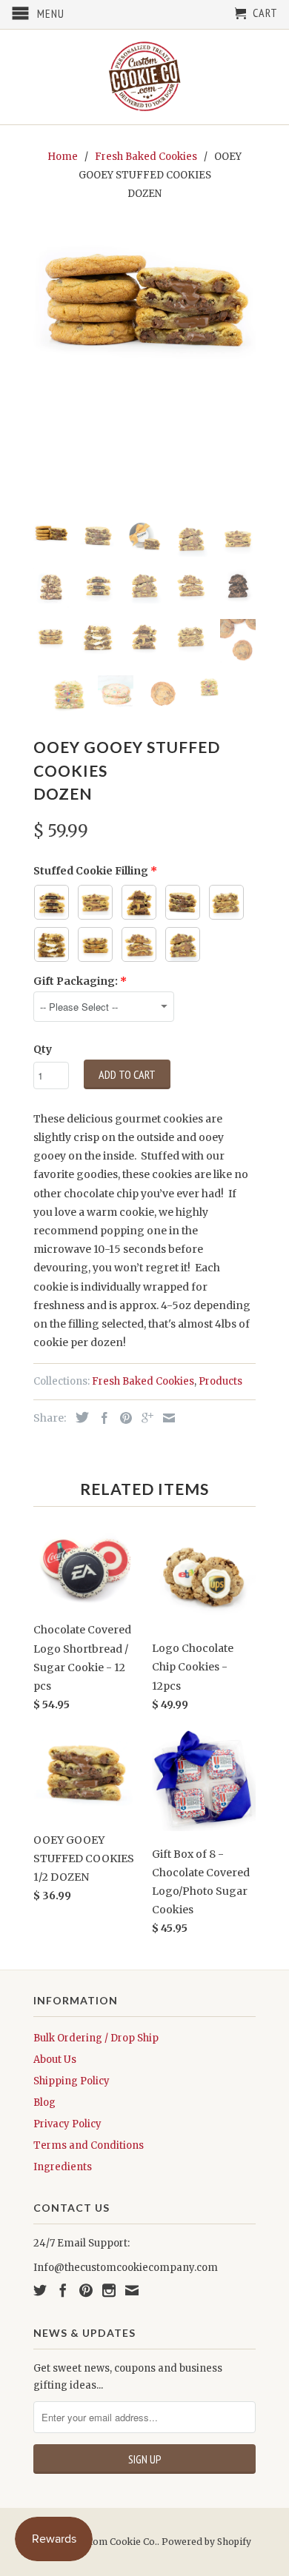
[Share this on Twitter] (79, 1417)
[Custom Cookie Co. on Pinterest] (86, 2290)
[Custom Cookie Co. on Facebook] (63, 2290)
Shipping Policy (72, 2081)
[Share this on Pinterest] (122, 1418)
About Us (55, 2060)
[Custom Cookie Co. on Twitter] (40, 2290)
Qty (43, 1049)
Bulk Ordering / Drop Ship (96, 2038)
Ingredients (63, 2167)
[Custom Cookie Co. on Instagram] (109, 2290)
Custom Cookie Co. (115, 2542)
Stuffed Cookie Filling (91, 871)
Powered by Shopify (206, 2542)
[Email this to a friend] (165, 1418)
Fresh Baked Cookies (143, 1381)
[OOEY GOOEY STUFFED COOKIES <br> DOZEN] (144, 301)
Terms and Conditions (89, 2145)
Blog (44, 2102)
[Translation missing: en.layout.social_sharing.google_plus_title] (144, 1418)
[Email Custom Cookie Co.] (132, 2290)
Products (220, 1381)
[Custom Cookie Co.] (144, 77)
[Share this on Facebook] (101, 1418)
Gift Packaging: (76, 981)
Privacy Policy (67, 2124)
